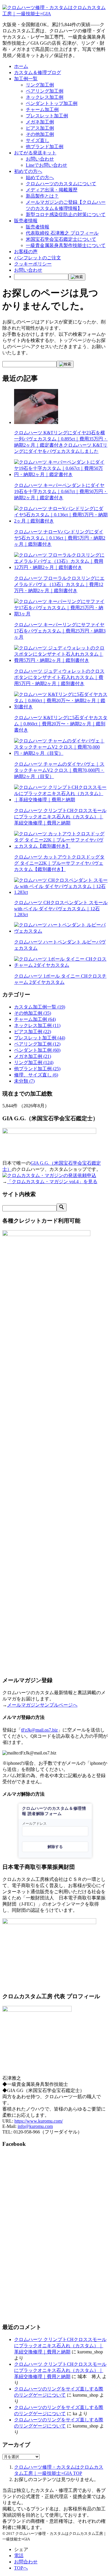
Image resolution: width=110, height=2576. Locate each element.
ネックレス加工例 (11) (37, 1025)
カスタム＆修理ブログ (38, 72)
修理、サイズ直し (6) (36, 1075)
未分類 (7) (24, 1081)
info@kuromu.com (35, 2126)
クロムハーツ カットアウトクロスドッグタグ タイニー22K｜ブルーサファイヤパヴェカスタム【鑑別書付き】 (59, 863)
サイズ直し (38, 140)
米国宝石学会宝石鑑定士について (61, 239)
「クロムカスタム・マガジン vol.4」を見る (52, 1182)
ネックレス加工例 (45, 97)
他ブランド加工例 (45, 147)
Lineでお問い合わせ (46, 165)
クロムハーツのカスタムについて (61, 184)
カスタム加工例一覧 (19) (40, 1007)
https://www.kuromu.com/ (39, 2121)
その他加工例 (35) (33, 1013)
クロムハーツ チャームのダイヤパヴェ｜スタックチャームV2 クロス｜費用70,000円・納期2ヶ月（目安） (59, 770)
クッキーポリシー (33, 264)
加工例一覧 (26, 79)
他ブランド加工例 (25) (37, 1069)
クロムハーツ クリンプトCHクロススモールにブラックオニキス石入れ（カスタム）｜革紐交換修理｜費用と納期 (60, 817)
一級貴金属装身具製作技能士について (66, 245)
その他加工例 (40, 134)
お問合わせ (26, 2562)
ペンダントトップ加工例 (52, 103)
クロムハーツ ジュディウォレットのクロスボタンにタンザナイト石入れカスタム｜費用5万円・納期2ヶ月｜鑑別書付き (59, 677)
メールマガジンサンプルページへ (42, 1705)
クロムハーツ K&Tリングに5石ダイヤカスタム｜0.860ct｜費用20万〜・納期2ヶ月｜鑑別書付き (61, 724)
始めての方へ (40, 177)
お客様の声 (26, 252)
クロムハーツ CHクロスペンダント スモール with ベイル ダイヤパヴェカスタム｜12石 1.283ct (61, 909)
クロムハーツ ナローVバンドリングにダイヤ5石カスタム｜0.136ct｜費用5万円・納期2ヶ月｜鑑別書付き (60, 538)
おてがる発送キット (35, 153)
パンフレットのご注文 (38, 258)
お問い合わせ (40, 159)
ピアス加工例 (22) (33, 1032)
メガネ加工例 (40, 122)
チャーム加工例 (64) (35, 1019)
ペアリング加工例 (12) (37, 1044)
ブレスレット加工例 (47, 116)
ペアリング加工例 (45, 91)
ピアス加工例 (40, 128)
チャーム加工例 (42, 110)
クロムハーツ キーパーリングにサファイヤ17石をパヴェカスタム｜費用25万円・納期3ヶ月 (60, 631)
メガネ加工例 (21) (33, 1056)
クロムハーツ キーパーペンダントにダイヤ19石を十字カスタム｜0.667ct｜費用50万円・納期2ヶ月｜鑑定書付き (61, 491)
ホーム (21, 66)
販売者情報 (26, 221)
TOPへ (21, 2568)
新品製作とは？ (42, 196)
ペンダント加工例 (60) (37, 1050)
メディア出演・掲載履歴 (52, 190)
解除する (55, 1847)
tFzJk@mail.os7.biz (39, 1730)
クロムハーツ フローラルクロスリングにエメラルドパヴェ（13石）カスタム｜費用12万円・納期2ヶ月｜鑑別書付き (59, 584)
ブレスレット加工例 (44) (40, 1038)
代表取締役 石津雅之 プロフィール (62, 233)
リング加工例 (40, 85)
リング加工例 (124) (34, 1062)
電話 (19, 2556)
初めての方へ (28, 171)
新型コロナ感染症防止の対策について (66, 214)
